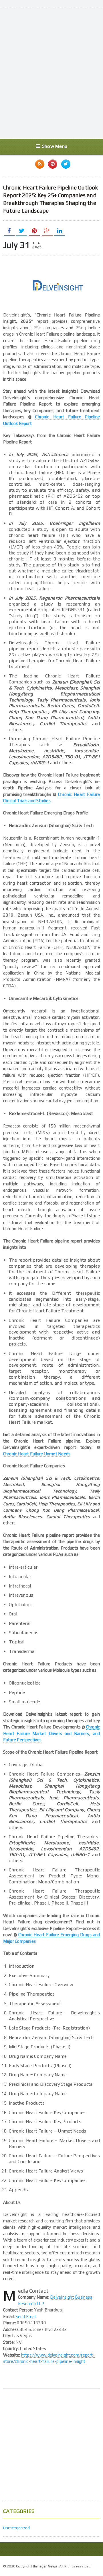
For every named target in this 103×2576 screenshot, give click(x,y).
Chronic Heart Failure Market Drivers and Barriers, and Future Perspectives (51, 1733)
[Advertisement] (51, 79)
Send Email (26, 2316)
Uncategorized (17, 2528)
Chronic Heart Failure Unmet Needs (37, 1454)
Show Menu (55, 146)
